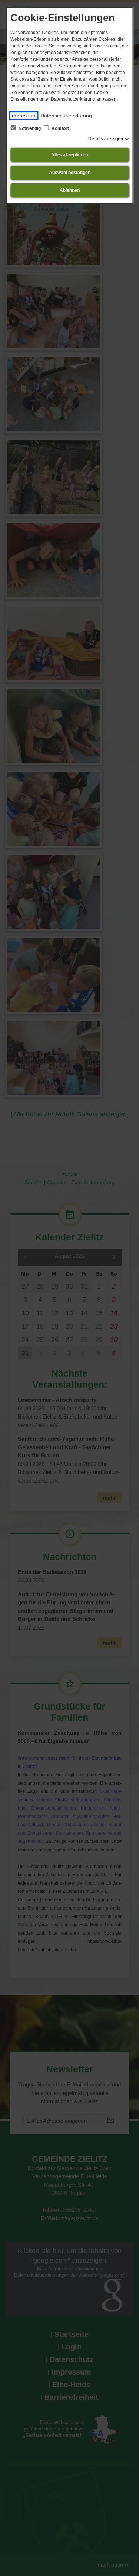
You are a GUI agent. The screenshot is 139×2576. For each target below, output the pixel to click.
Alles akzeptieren (69, 155)
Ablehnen (70, 190)
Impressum (24, 116)
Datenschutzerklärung (66, 116)
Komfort (60, 128)
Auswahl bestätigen (70, 173)
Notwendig (30, 128)
